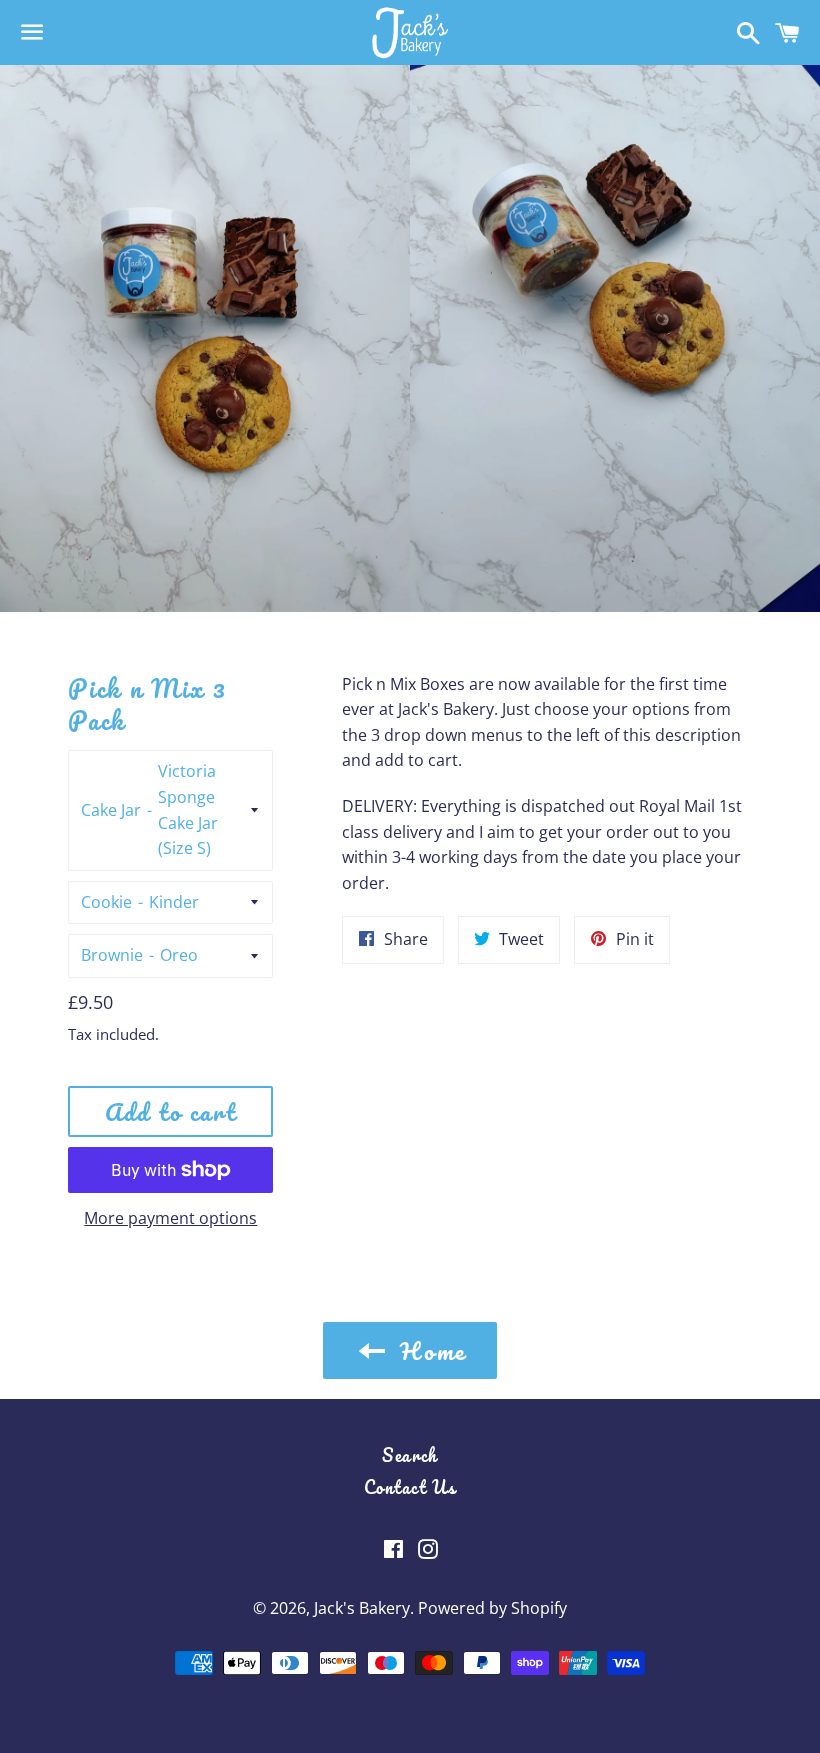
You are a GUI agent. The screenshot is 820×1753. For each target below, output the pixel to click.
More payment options (170, 1218)
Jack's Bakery (362, 1608)
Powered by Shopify (492, 1608)
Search (410, 1455)
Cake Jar (111, 810)
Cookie (106, 902)
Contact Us (410, 1487)
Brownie (112, 955)
